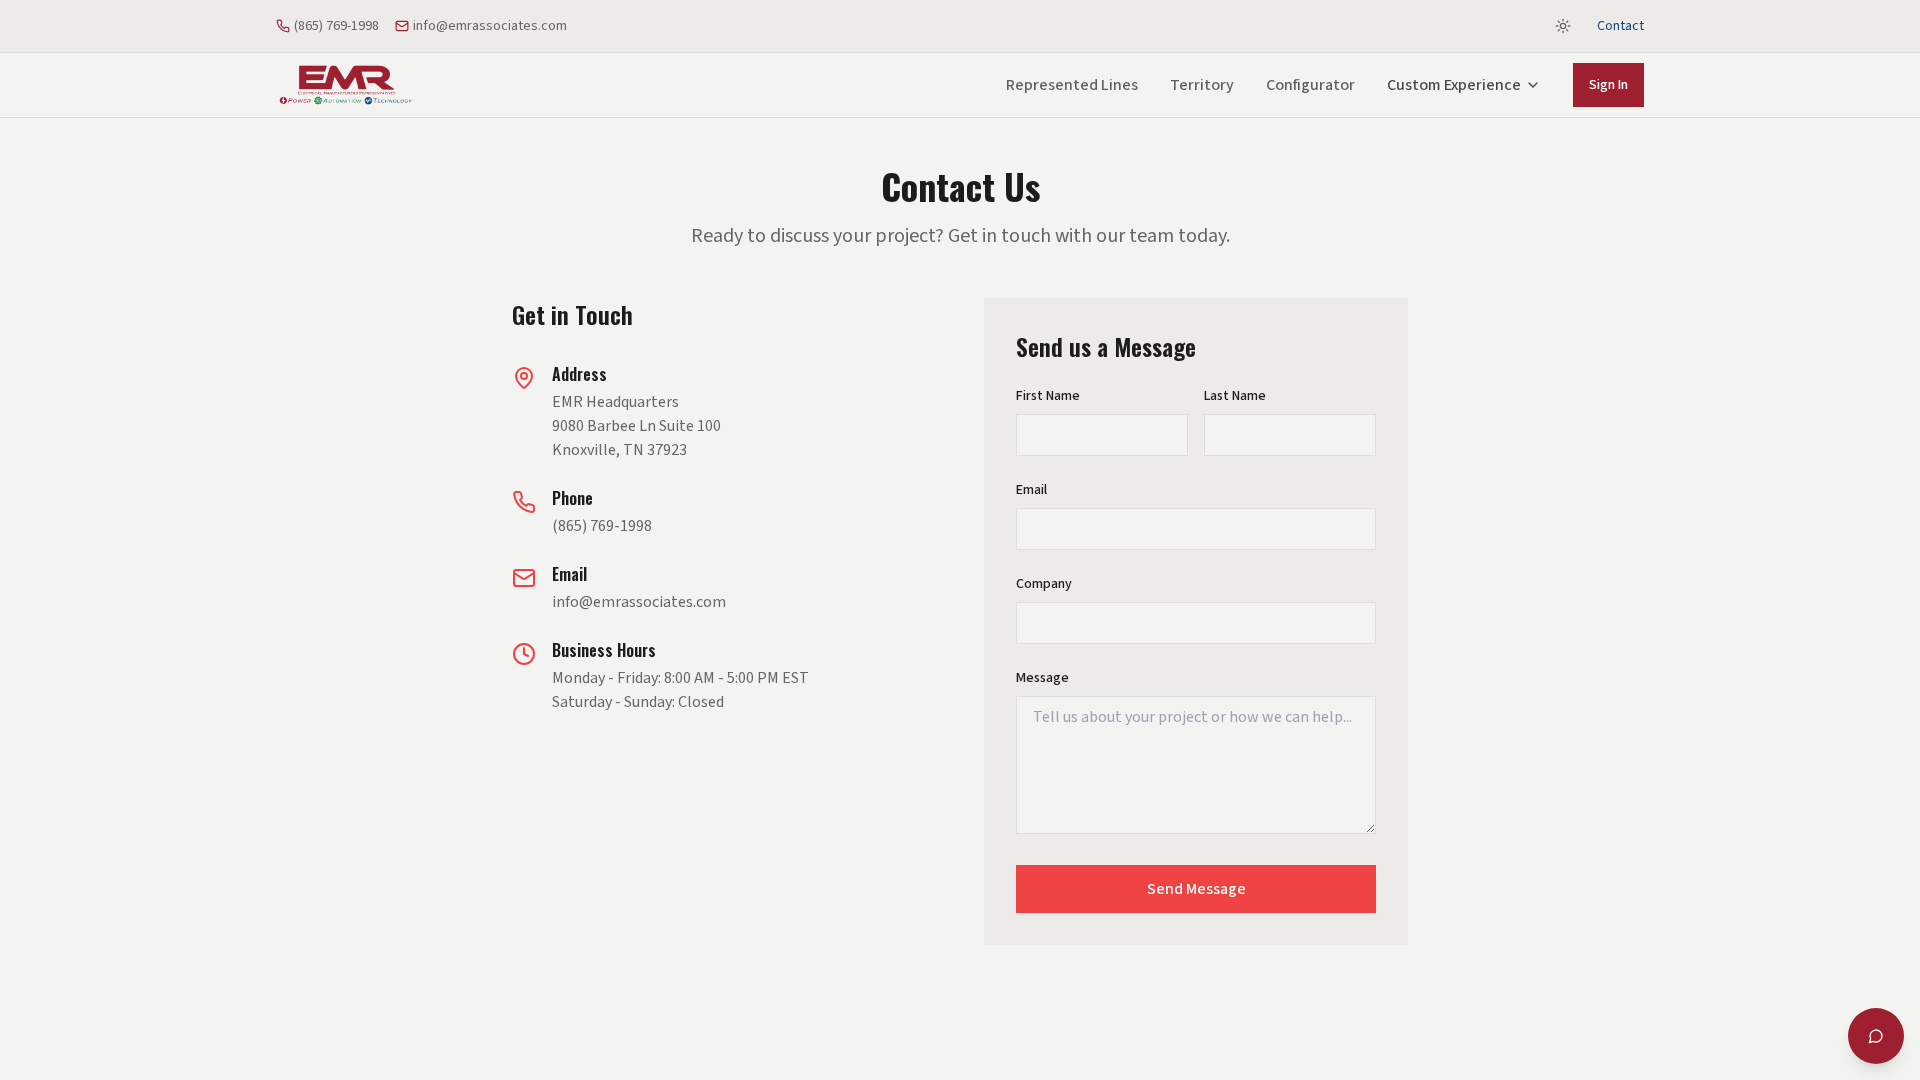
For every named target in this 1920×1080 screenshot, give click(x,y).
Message (1042, 678)
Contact (1620, 26)
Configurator (1310, 85)
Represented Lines (1072, 85)
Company (1044, 584)
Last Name (1235, 396)
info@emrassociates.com (490, 26)
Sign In (1608, 85)
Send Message (1196, 889)
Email (1031, 490)
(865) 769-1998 (336, 26)
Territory (1202, 85)
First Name (1048, 396)
